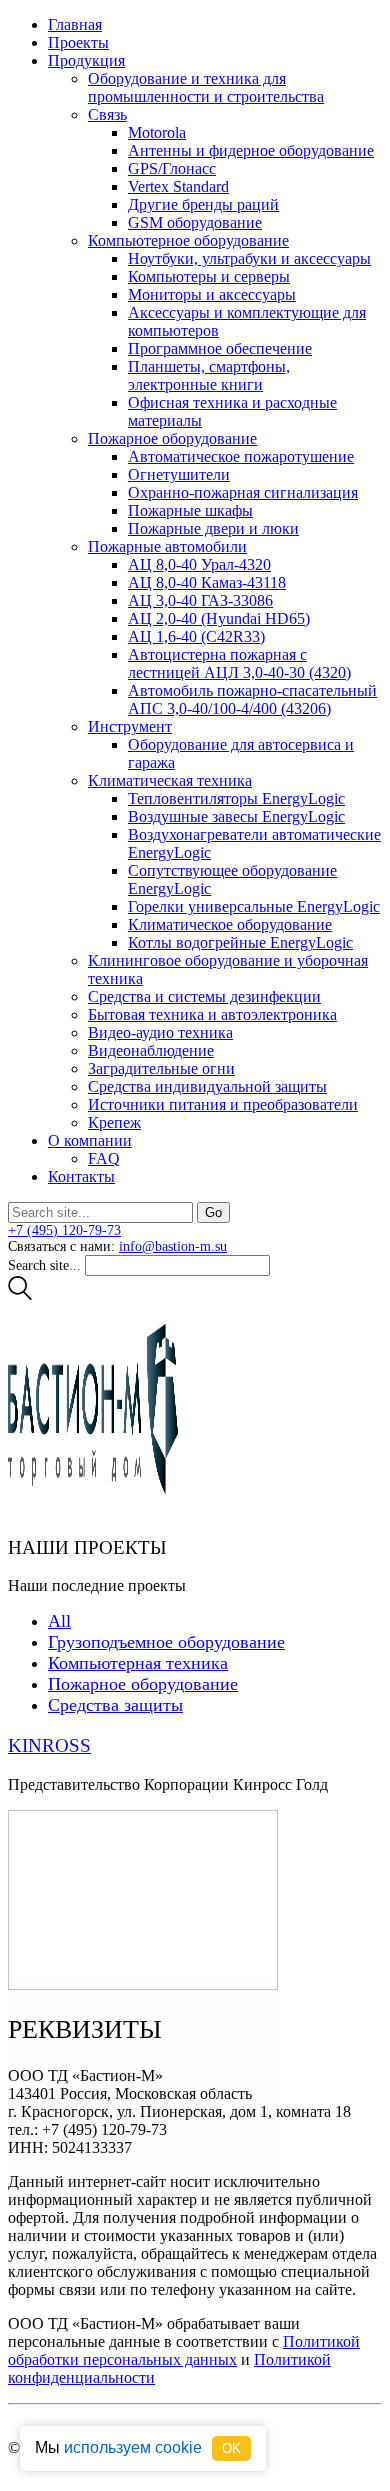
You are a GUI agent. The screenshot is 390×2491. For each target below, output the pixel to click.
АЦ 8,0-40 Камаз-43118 (207, 582)
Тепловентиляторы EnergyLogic (236, 798)
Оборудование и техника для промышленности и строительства (206, 87)
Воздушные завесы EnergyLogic (236, 816)
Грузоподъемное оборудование (166, 1642)
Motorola (157, 132)
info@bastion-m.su (173, 1246)
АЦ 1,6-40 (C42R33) (196, 636)
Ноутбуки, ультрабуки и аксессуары (249, 258)
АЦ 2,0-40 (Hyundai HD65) (219, 618)
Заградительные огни (161, 1068)
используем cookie (133, 2447)
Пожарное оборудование (172, 438)
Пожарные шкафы (190, 510)
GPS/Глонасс (172, 168)
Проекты (78, 42)
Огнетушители (179, 474)
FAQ (104, 1158)
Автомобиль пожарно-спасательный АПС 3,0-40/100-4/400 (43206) (252, 699)
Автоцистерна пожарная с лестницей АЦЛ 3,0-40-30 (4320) (239, 663)
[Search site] (20, 1295)
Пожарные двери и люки (213, 528)
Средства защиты (115, 1705)
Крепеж (114, 1122)
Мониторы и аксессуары (212, 294)
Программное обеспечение (220, 348)
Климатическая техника (170, 780)
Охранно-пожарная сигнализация (243, 492)
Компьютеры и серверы (209, 276)
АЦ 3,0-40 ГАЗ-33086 (200, 600)
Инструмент (130, 726)
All (59, 1621)
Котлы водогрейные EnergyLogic (240, 942)
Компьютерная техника (138, 1663)
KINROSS (49, 1745)
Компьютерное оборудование (188, 240)
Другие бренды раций (203, 204)
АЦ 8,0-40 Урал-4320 (199, 564)
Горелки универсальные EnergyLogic (254, 906)
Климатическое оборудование (230, 924)
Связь (107, 114)
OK (231, 2448)
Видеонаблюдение (151, 1050)
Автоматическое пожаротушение (241, 456)
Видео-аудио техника (160, 1032)
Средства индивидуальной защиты (207, 1086)
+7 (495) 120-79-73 (64, 1230)
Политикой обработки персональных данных (184, 2350)
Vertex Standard (178, 186)
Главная (75, 24)
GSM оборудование (195, 222)
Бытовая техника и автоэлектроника (212, 1014)
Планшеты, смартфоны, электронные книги (209, 375)
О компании (90, 1140)
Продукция (86, 60)
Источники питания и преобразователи (223, 1104)
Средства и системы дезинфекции (204, 996)
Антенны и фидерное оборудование (251, 150)
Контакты (81, 1176)
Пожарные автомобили (167, 546)
